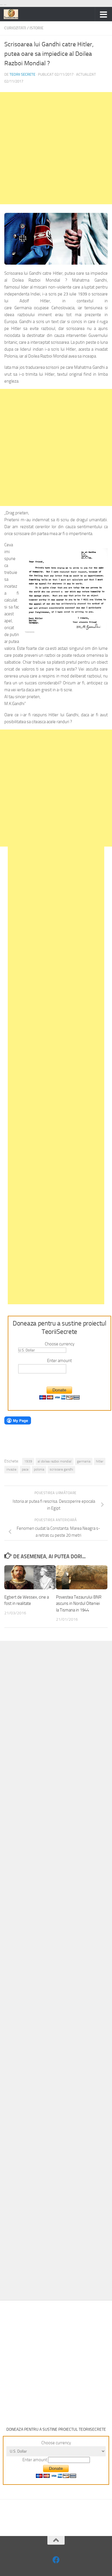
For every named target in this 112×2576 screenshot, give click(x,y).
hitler (100, 1461)
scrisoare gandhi (61, 1469)
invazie (11, 1469)
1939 (28, 1461)
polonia (39, 1469)
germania (84, 1461)
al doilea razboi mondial (55, 1461)
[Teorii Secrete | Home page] (13, 14)
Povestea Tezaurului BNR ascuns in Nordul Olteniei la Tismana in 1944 (79, 1604)
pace (25, 1469)
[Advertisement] (56, 148)
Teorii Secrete (22, 74)
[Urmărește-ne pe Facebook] (56, 2560)
